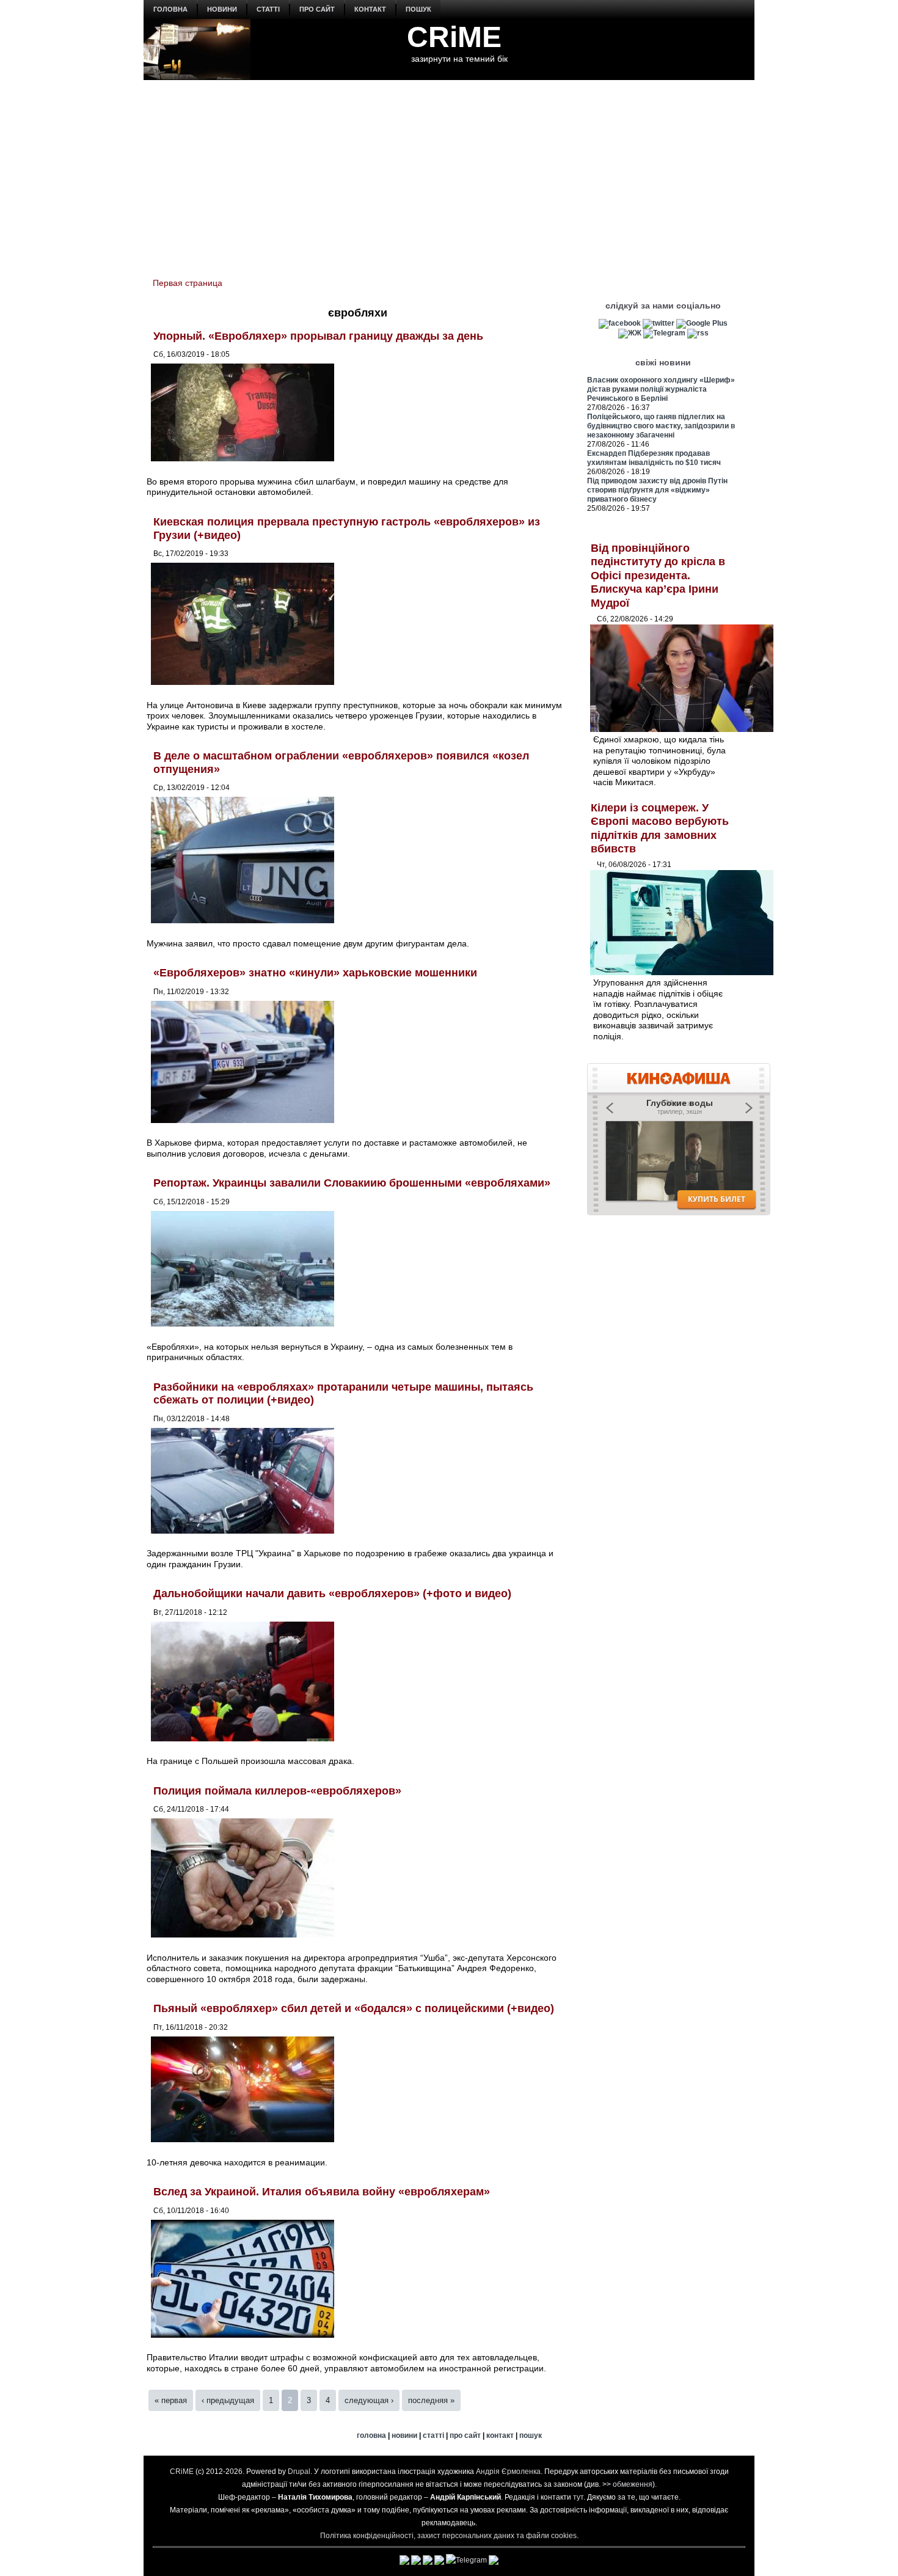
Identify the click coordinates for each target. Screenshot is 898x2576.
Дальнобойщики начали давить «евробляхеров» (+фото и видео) (332, 1594)
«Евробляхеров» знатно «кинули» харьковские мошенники (315, 973)
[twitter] (659, 323)
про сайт (317, 9)
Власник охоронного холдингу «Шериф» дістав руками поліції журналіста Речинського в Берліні (661, 389)
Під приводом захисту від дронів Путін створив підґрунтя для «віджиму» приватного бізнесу (657, 490)
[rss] (698, 333)
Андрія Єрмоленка (508, 2472)
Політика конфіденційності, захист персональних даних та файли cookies (448, 2536)
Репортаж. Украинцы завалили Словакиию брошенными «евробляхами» (352, 1183)
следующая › (369, 2400)
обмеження (633, 2484)
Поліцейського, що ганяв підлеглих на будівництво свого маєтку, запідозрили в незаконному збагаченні (661, 426)
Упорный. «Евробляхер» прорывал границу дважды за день (318, 336)
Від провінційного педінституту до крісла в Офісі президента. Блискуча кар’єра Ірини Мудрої (658, 576)
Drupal (299, 2472)
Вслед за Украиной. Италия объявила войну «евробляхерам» (322, 2192)
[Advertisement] (449, 172)
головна (170, 9)
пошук (418, 9)
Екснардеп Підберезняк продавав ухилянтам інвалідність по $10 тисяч (654, 458)
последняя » (431, 2400)
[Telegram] (664, 333)
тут (578, 2497)
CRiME (454, 37)
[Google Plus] (702, 323)
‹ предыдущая (228, 2400)
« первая (171, 2400)
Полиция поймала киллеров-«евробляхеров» (277, 1791)
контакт (370, 9)
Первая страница (188, 283)
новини (222, 9)
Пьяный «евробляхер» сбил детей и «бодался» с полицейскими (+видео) (354, 2008)
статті (268, 9)
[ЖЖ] (630, 333)
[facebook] (620, 323)
